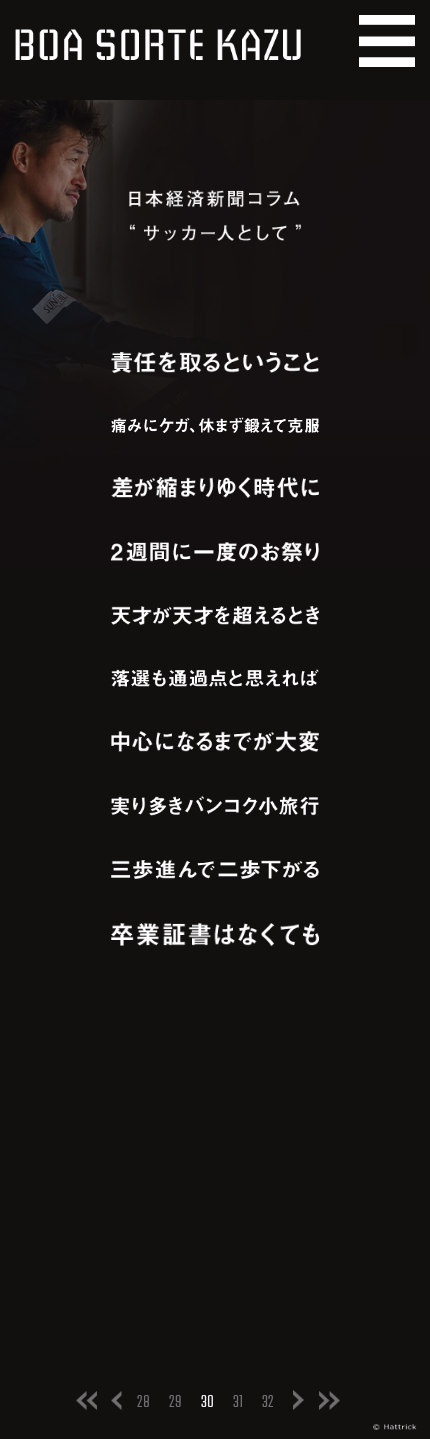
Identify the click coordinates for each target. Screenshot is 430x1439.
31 (238, 1402)
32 (268, 1402)
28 (143, 1402)
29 (175, 1402)
